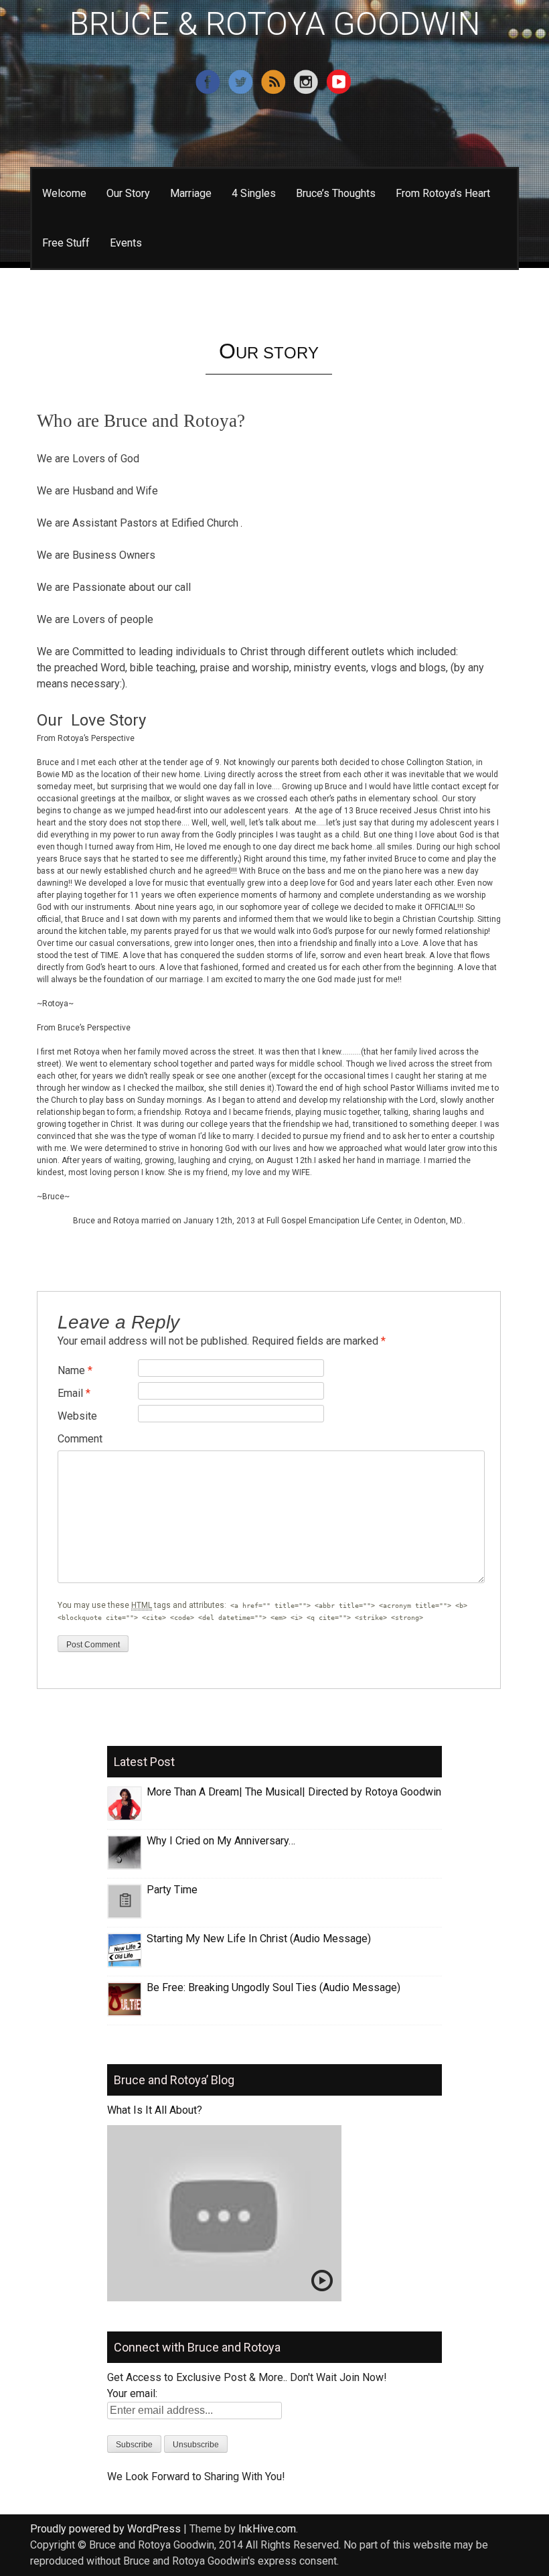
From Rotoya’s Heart (443, 193)
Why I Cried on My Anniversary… (221, 1841)
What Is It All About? (155, 2110)
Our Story (128, 193)
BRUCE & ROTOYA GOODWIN (275, 24)
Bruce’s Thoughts (336, 193)
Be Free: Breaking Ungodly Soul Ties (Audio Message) (273, 1987)
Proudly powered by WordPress (105, 2529)
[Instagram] (308, 91)
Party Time (172, 1890)
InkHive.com (267, 2529)
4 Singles (254, 193)
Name (75, 1370)
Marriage (191, 193)
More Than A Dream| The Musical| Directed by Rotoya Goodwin (294, 1792)
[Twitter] (242, 91)
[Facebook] (209, 91)
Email (74, 1393)
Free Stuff (66, 243)
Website (77, 1416)
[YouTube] (340, 91)
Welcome (64, 193)
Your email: (132, 2393)
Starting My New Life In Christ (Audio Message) (259, 1939)
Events (126, 243)
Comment (80, 1439)
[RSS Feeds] (275, 91)
